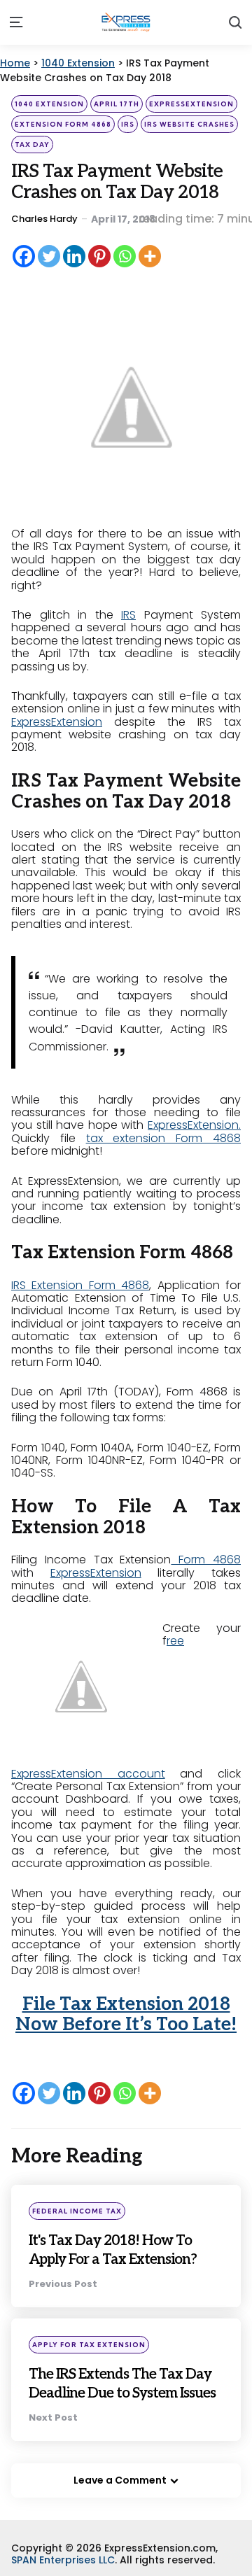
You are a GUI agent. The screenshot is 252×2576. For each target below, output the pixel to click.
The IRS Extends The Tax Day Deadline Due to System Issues (121, 2411)
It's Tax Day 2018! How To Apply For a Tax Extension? (115, 2258)
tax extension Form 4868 (163, 1138)
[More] (150, 256)
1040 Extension (49, 104)
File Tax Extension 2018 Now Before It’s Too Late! (126, 2015)
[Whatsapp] (125, 256)
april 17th (117, 104)
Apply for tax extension (89, 2364)
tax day (32, 145)
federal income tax (77, 2211)
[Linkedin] (74, 256)
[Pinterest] (99, 256)
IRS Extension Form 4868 (80, 1285)
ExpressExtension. (194, 1125)
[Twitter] (49, 256)
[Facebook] (24, 256)
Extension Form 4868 (63, 124)
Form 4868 (206, 1560)
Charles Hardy (44, 219)
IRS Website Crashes (189, 124)
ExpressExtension (191, 104)
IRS (128, 124)
